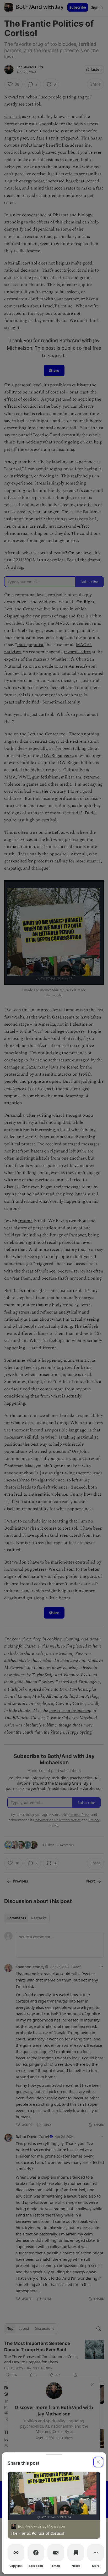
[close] (98, 2462)
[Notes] (76, 2553)
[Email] (56, 2553)
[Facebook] (36, 2553)
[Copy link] (16, 2553)
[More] (96, 2553)
